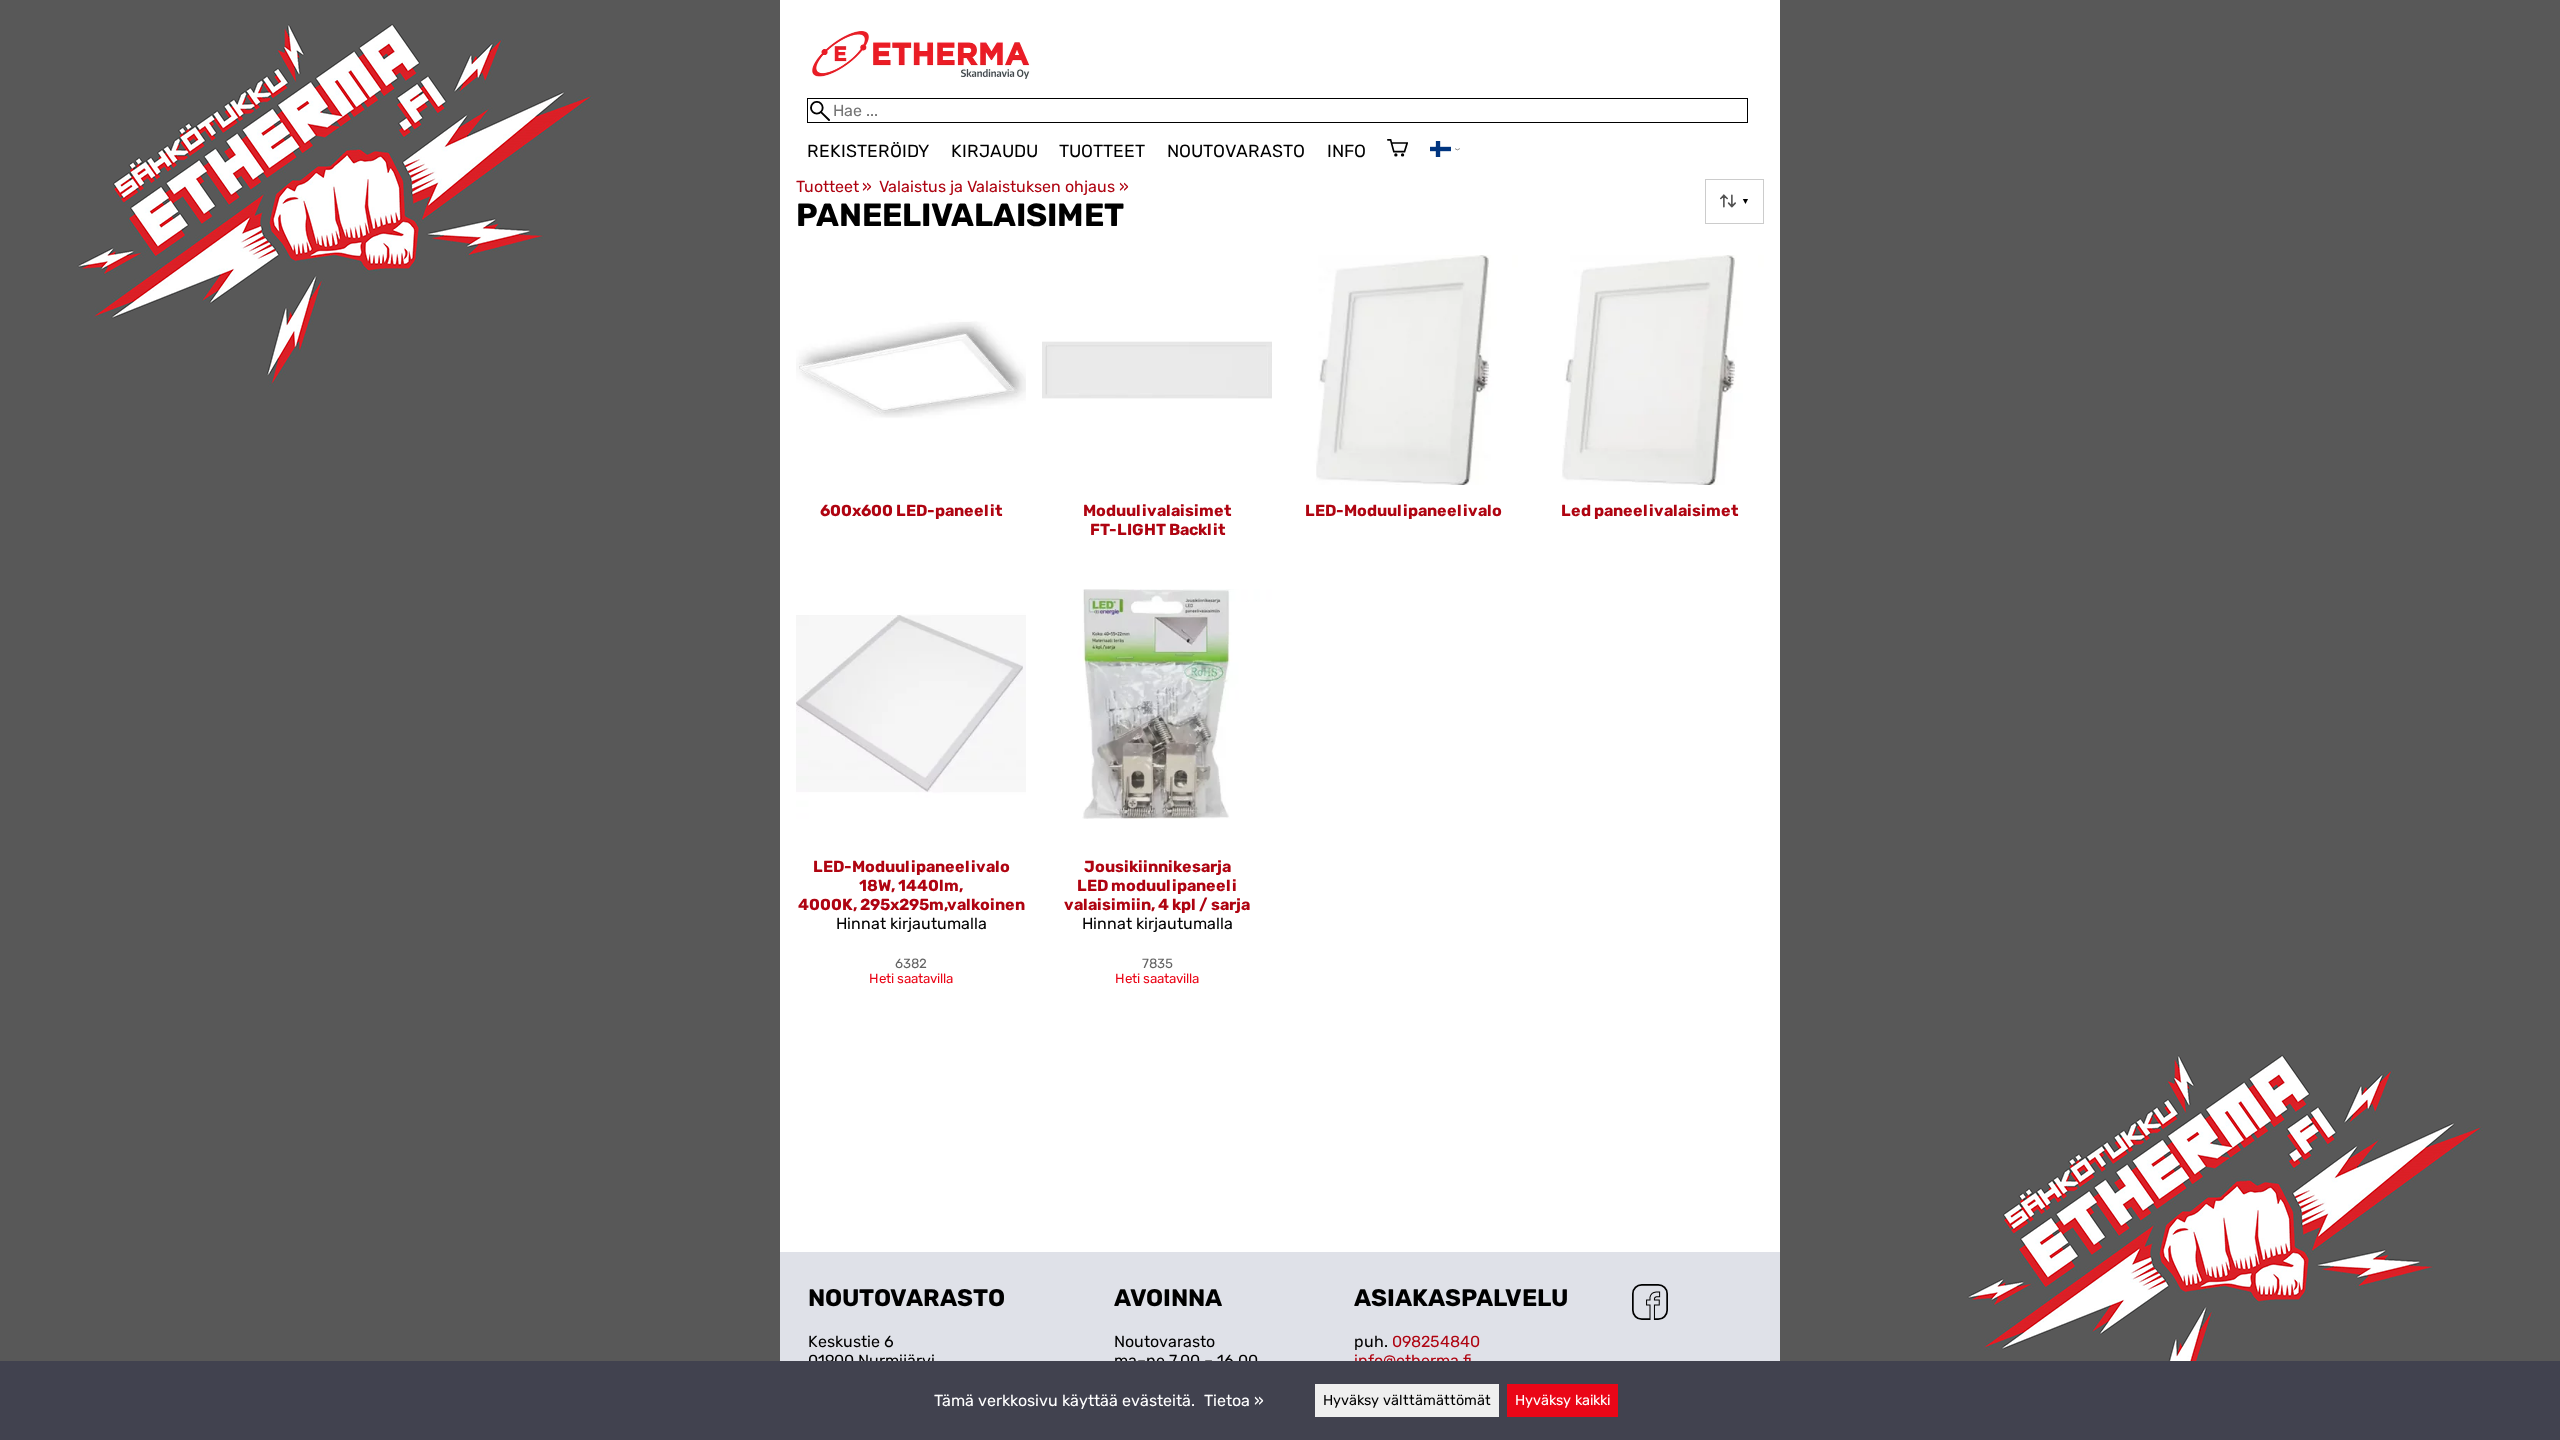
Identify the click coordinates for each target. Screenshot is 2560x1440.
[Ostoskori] (1397, 150)
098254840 (1436, 1341)
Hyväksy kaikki (1562, 1400)
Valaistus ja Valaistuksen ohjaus (1003, 186)
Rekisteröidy (868, 151)
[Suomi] (1445, 151)
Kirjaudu (994, 151)
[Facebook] (1650, 1304)
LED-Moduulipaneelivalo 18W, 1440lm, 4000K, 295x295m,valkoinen (911, 885)
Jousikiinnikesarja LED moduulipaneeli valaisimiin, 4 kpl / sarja (1157, 885)
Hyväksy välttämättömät (1407, 1400)
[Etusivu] (921, 88)
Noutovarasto (1236, 151)
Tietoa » (1234, 1400)
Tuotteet (1102, 151)
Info (1346, 151)
